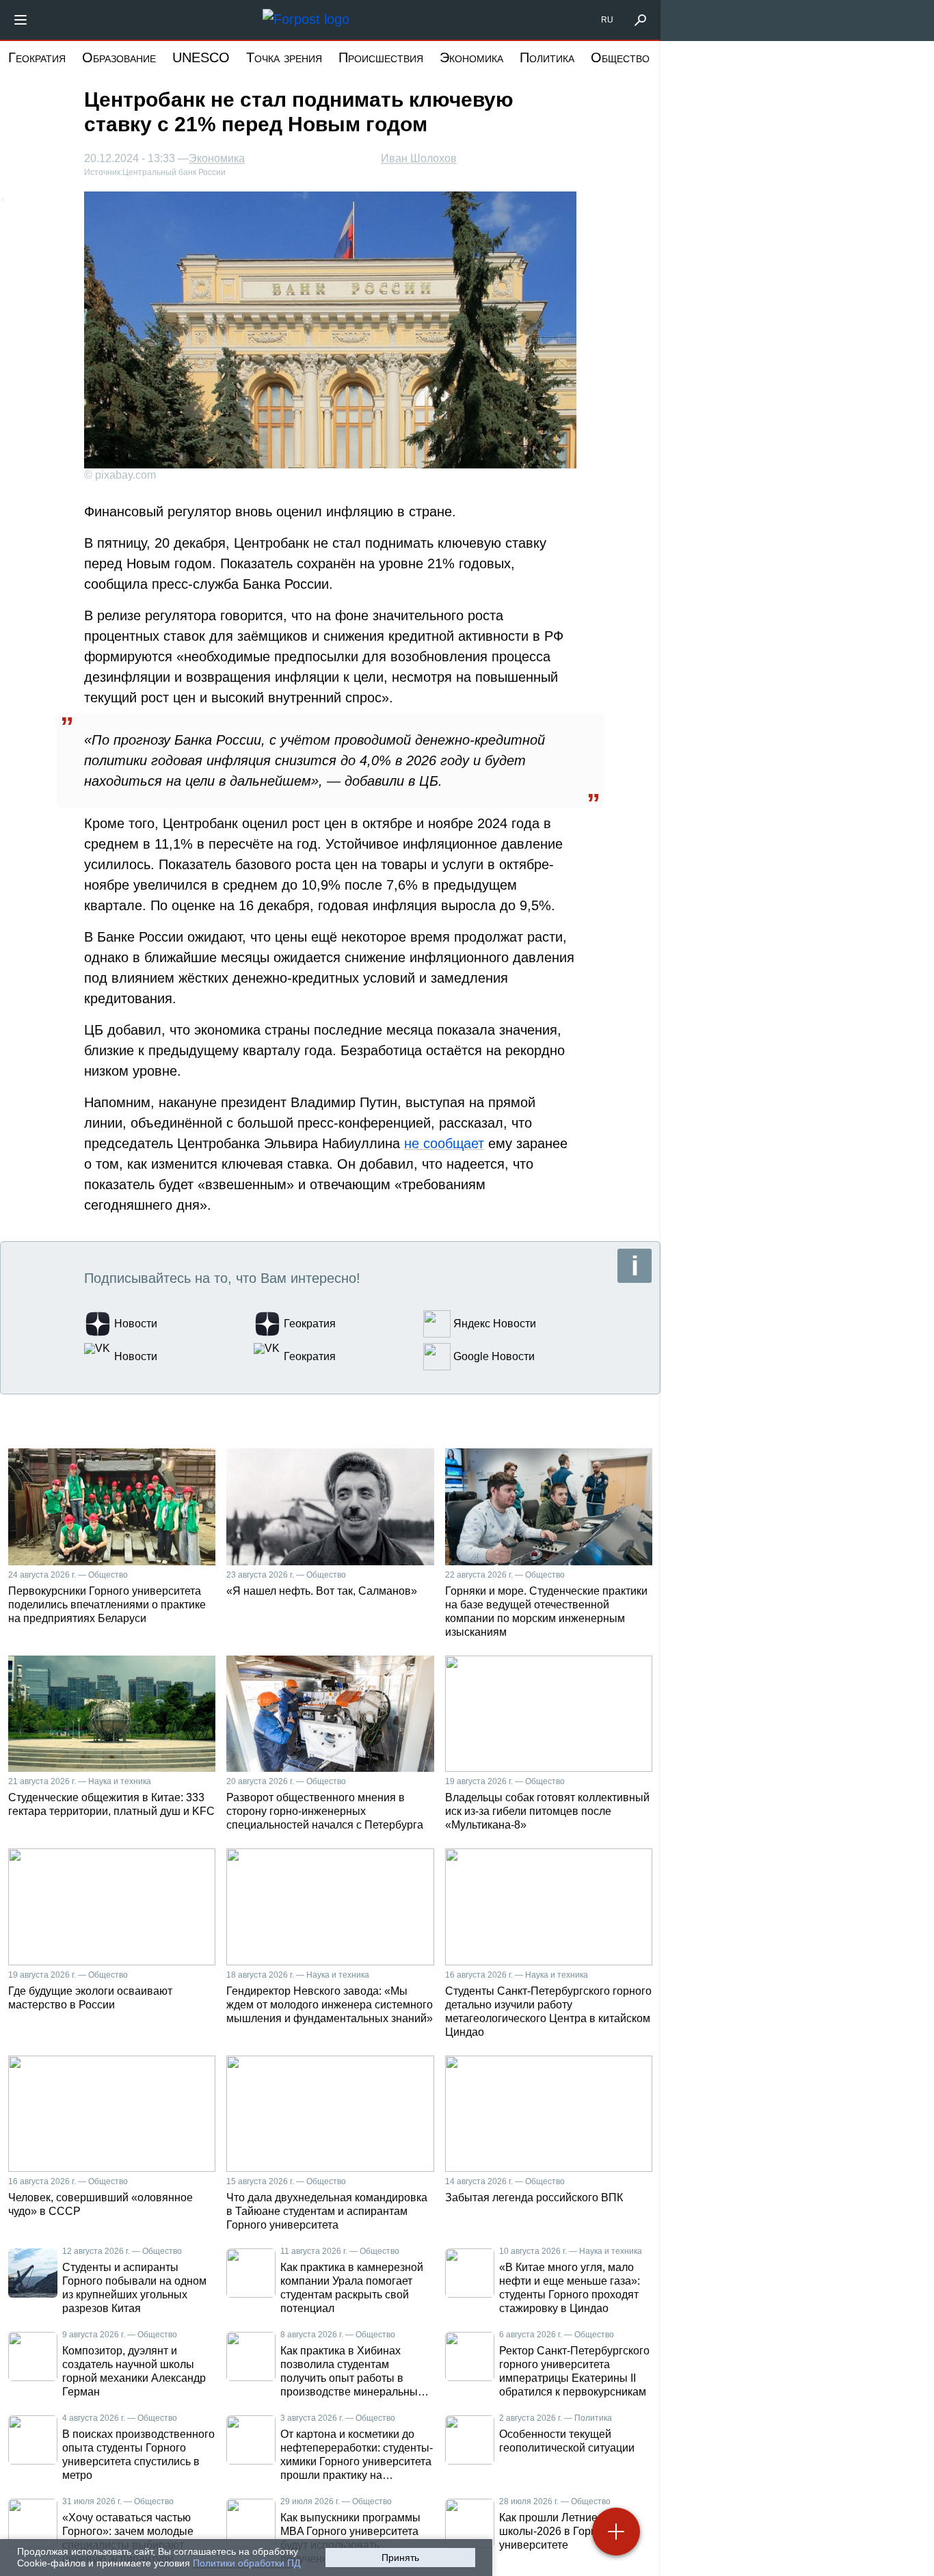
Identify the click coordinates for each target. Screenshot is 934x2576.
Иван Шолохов (419, 158)
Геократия (37, 57)
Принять (400, 2558)
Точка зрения (284, 57)
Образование (119, 57)
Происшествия (381, 57)
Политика (547, 57)
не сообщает (444, 1143)
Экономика (471, 57)
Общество (620, 57)
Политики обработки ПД (246, 2563)
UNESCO (201, 57)
